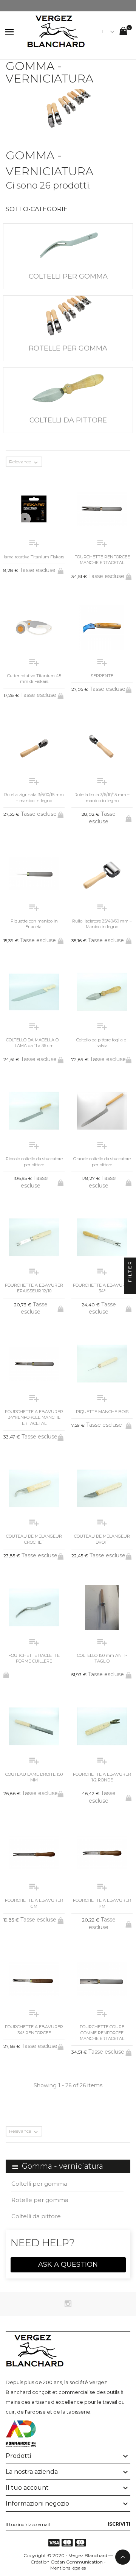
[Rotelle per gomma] (68, 316)
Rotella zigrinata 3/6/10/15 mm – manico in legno (34, 797)
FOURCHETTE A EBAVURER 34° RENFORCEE (34, 2030)
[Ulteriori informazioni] (74, 2147)
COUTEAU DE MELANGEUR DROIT (102, 1539)
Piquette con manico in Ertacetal (34, 924)
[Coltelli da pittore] (68, 388)
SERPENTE (102, 676)
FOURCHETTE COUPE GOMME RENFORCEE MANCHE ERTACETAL (102, 2033)
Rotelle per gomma (40, 2200)
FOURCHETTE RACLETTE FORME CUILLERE (34, 1658)
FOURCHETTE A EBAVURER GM (34, 1903)
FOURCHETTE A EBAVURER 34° (102, 1288)
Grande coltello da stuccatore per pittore (102, 1162)
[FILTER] (130, 1288)
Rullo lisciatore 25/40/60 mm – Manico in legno (102, 924)
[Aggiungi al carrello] (61, 570)
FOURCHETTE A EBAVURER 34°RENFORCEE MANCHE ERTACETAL (34, 1417)
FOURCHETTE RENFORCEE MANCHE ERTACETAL (102, 560)
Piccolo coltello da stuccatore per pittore (34, 1162)
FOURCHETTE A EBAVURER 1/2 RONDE (102, 1777)
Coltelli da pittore (36, 2216)
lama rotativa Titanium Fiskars (34, 557)
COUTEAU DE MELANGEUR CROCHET (34, 1539)
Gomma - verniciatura (63, 2166)
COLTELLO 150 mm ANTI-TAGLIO (102, 1658)
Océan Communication (77, 2562)
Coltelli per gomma (39, 2184)
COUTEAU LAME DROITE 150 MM (34, 1777)
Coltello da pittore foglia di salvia (102, 1043)
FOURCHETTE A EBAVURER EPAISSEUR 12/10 (34, 1288)
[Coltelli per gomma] (68, 244)
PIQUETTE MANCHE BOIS (102, 1412)
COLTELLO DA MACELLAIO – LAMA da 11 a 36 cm (34, 1043)
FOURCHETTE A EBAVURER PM (102, 1903)
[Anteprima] (62, 2146)
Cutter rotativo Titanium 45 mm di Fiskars (34, 679)
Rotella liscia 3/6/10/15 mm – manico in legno (102, 797)
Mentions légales (68, 2568)
